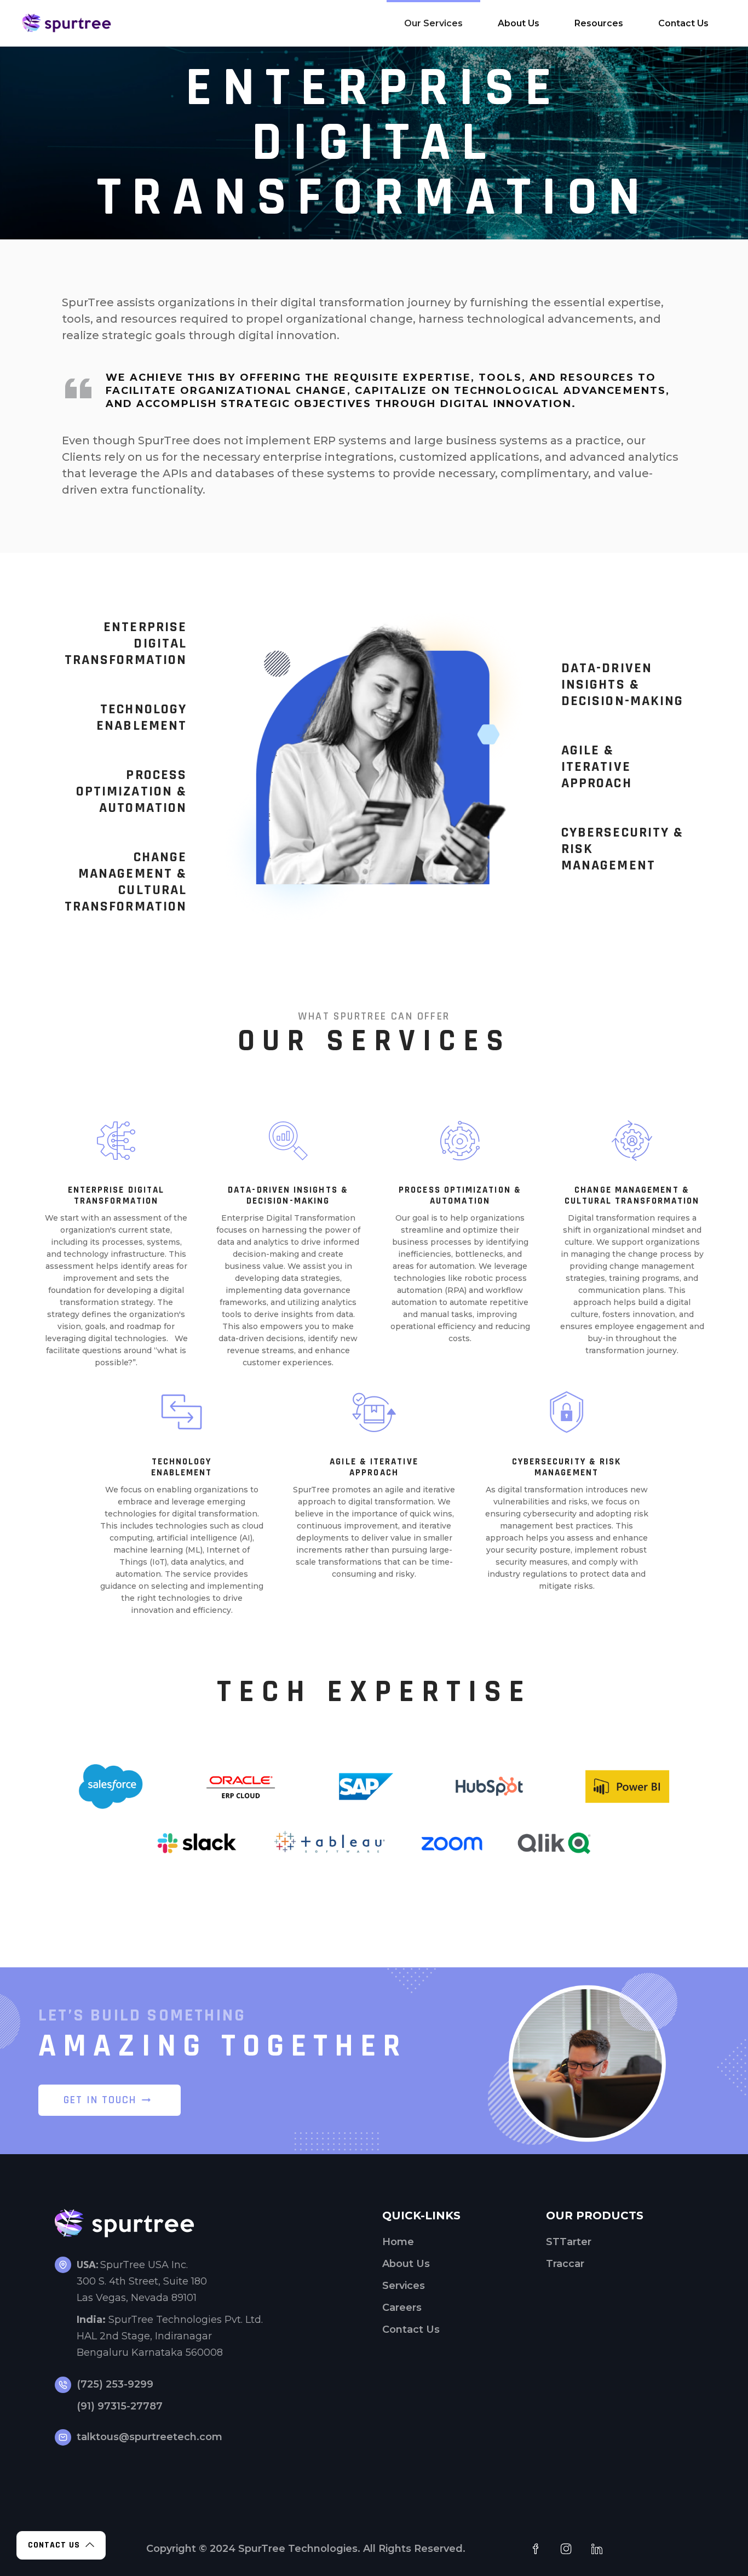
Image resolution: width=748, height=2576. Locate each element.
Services (404, 2286)
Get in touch (100, 2100)
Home (398, 2242)
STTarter (569, 2242)
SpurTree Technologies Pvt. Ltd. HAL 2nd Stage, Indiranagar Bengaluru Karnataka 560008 (170, 2336)
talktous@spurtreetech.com (149, 2437)
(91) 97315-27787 (120, 2406)
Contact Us (411, 2329)
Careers (402, 2308)
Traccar (565, 2264)
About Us (406, 2264)
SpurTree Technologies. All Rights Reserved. (352, 2549)
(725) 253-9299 (115, 2384)
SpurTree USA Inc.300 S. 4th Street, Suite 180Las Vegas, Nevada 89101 (142, 2281)
